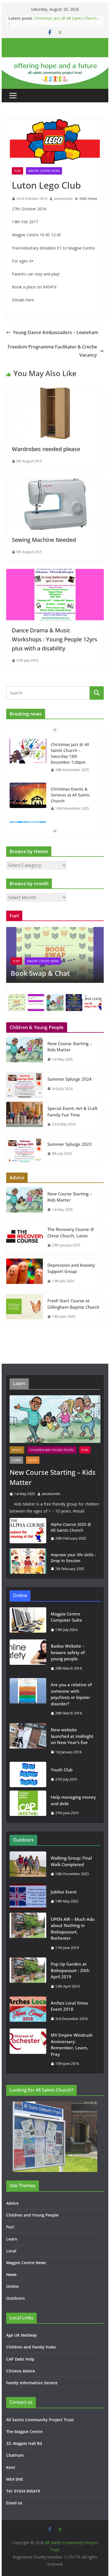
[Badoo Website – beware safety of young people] (28, 1657)
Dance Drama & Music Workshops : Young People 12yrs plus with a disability (55, 639)
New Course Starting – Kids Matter (70, 1047)
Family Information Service (32, 2383)
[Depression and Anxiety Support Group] (25, 1275)
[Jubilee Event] (28, 1897)
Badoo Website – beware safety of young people (68, 1652)
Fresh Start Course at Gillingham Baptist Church (73, 1304)
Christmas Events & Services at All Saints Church (70, 795)
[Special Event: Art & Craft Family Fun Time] (25, 1118)
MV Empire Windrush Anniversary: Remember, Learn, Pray (72, 2045)
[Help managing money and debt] (28, 1805)
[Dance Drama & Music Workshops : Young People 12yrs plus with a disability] (55, 573)
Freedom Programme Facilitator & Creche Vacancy (52, 351)
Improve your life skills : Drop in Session (73, 1558)
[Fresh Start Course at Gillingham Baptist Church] (25, 1310)
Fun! (17, 171)
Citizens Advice (21, 2371)
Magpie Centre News (44, 171)
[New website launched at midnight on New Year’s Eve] (28, 1741)
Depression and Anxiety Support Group (71, 1268)
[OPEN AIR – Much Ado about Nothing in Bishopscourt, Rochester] (28, 1933)
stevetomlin (63, 199)
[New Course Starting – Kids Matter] (25, 1053)
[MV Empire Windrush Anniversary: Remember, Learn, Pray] (28, 2049)
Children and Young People (52, 1450)
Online (13, 2286)
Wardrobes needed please (46, 449)
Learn (16, 1460)
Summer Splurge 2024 (70, 1079)
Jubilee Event (64, 1892)
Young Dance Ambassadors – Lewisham (56, 332)
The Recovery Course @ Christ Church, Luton (71, 1232)
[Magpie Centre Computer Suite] (28, 1622)
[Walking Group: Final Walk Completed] (28, 1866)
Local (33, 1460)
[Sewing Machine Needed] (55, 482)
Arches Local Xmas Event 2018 (69, 2006)
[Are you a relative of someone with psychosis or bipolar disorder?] (28, 1699)
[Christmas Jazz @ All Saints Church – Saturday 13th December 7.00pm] (28, 751)
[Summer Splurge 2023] (25, 1151)
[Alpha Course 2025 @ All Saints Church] (28, 1531)
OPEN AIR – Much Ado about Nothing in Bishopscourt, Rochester (73, 1929)
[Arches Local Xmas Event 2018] (28, 2011)
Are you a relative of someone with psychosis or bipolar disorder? (71, 1694)
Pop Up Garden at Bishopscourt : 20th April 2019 (70, 1970)
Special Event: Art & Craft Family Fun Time (72, 1112)
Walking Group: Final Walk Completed (71, 1861)
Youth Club (62, 1770)
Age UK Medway (22, 2335)
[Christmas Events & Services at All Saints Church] (28, 795)
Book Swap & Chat (40, 973)
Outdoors (16, 2298)
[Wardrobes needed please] (55, 392)
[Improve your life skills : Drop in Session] (28, 1562)
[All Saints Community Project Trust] (55, 61)
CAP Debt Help (20, 2359)
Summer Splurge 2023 (70, 1144)
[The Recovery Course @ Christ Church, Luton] (25, 1239)
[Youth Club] (28, 1774)
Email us (14, 2503)
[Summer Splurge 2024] (25, 1085)
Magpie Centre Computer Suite (66, 1617)
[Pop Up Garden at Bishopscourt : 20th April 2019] (28, 1975)
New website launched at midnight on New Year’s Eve (72, 1736)
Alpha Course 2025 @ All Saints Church (71, 1527)
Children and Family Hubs (31, 2347)
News (11, 2274)
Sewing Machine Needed (44, 540)
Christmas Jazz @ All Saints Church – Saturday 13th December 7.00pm (67, 21)
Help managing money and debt (73, 1800)
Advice (17, 1450)
